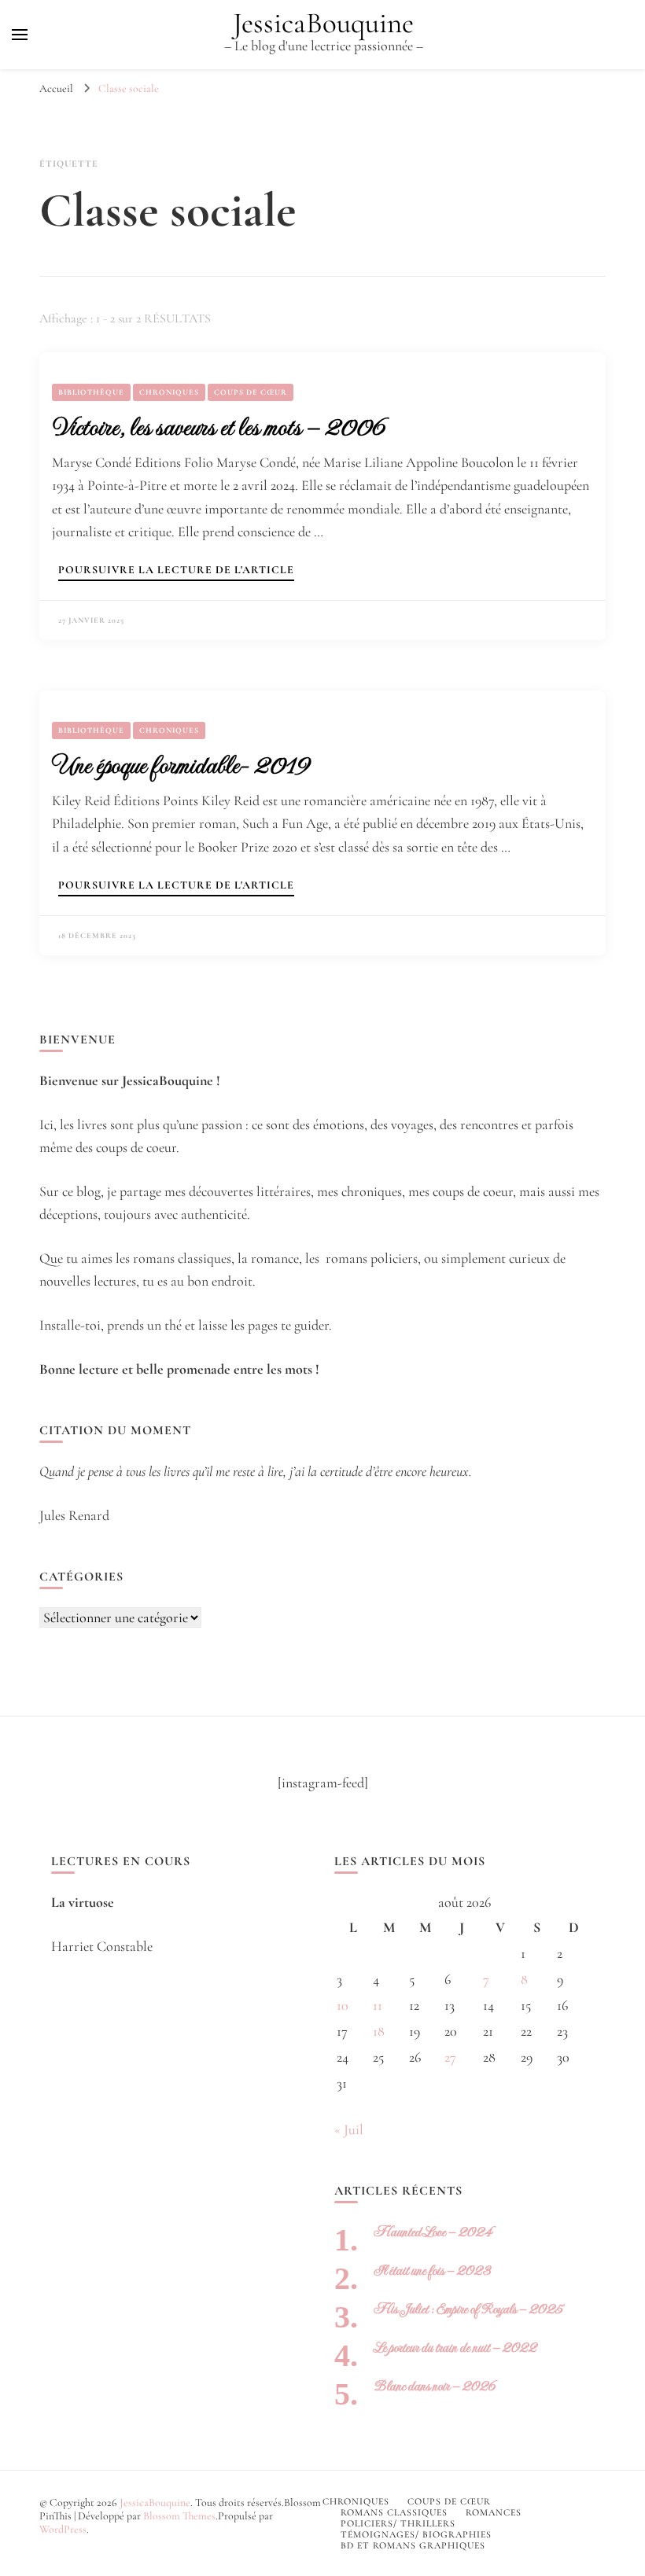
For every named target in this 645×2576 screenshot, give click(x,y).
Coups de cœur (251, 392)
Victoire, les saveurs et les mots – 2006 (218, 427)
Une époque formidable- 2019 (181, 765)
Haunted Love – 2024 (433, 2232)
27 (450, 2057)
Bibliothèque (91, 392)
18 (379, 2031)
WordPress (63, 2529)
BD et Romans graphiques (413, 2545)
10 (343, 2005)
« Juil (349, 2129)
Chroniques (169, 392)
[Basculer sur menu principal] (20, 35)
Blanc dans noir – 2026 (435, 2386)
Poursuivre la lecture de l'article (176, 570)
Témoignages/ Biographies (416, 2534)
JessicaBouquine (323, 23)
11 (378, 2005)
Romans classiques (394, 2512)
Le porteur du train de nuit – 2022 (455, 2348)
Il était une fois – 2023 (432, 2271)
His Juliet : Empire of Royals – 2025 (468, 2309)
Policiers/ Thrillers (398, 2523)
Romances (494, 2512)
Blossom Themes (179, 2516)
